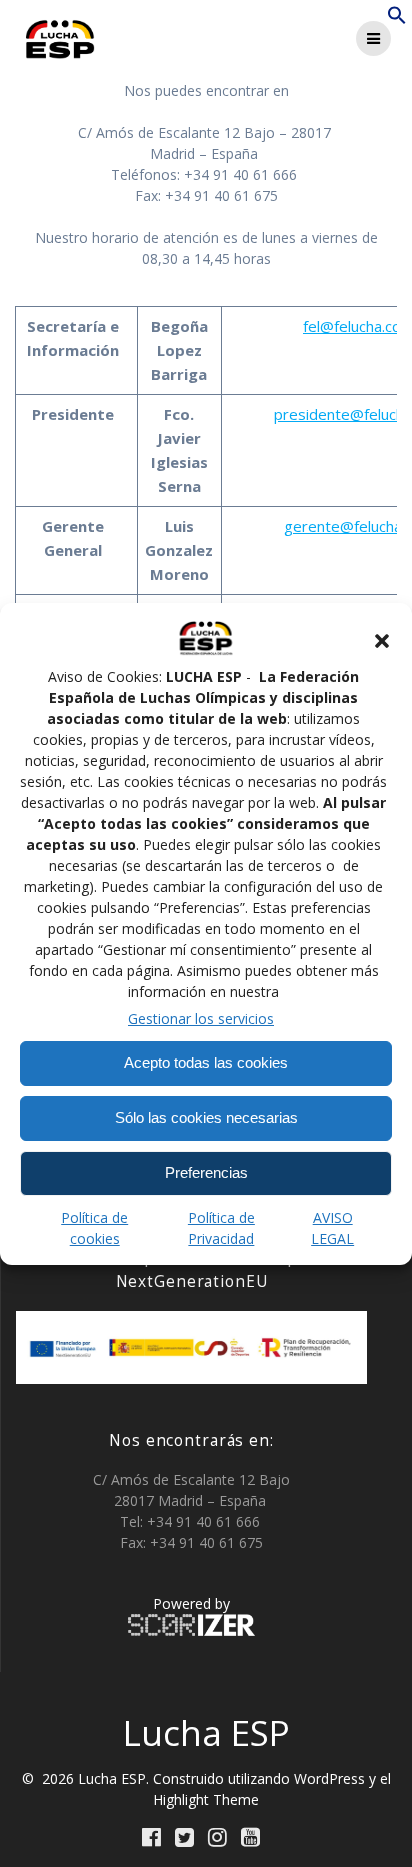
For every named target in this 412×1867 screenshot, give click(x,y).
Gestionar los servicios (201, 1018)
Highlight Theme (206, 1799)
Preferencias (206, 1172)
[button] (382, 641)
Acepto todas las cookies (206, 1062)
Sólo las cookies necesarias (206, 1117)
